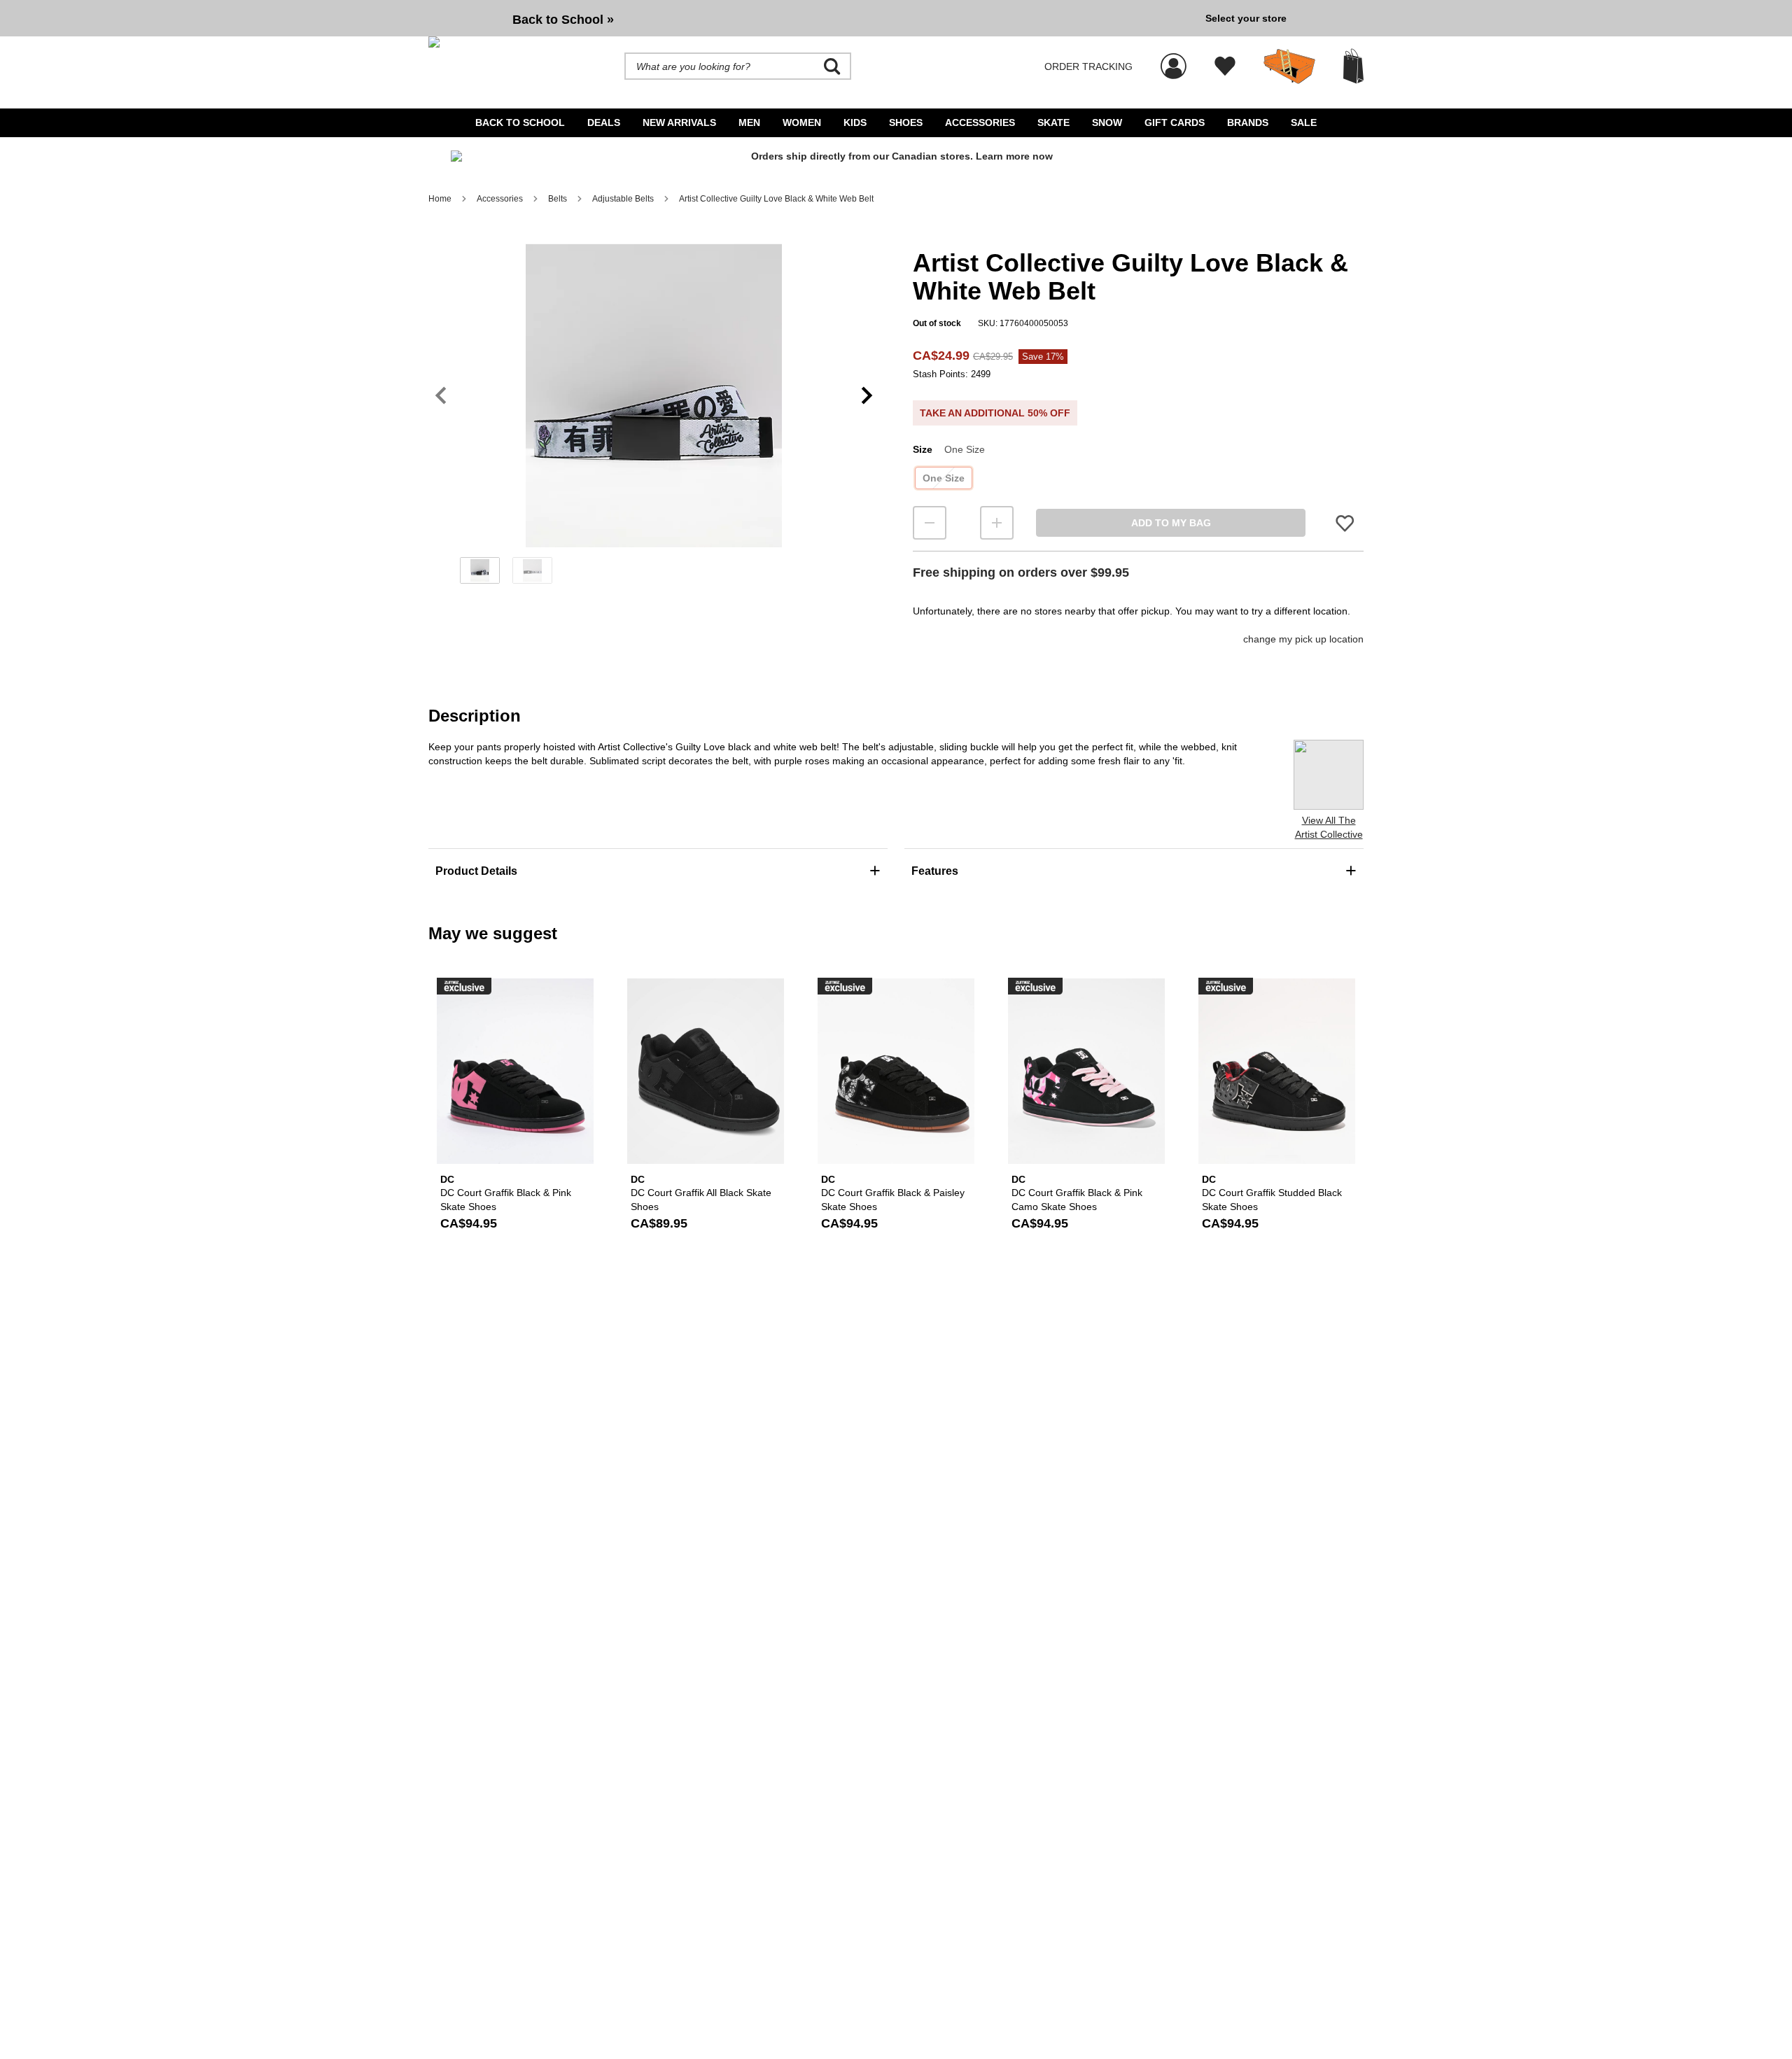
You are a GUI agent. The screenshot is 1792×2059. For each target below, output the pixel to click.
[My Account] (1174, 59)
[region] (654, 419)
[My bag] (1353, 66)
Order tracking (1088, 66)
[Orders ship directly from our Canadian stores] (896, 162)
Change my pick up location (1303, 639)
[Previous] (441, 396)
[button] (654, 395)
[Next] (867, 396)
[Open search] (832, 66)
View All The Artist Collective (1329, 827)
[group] (811, 18)
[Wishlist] (1225, 66)
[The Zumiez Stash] (1289, 66)
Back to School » (563, 20)
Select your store (1246, 18)
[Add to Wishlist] (1345, 523)
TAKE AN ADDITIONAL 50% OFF (995, 413)
